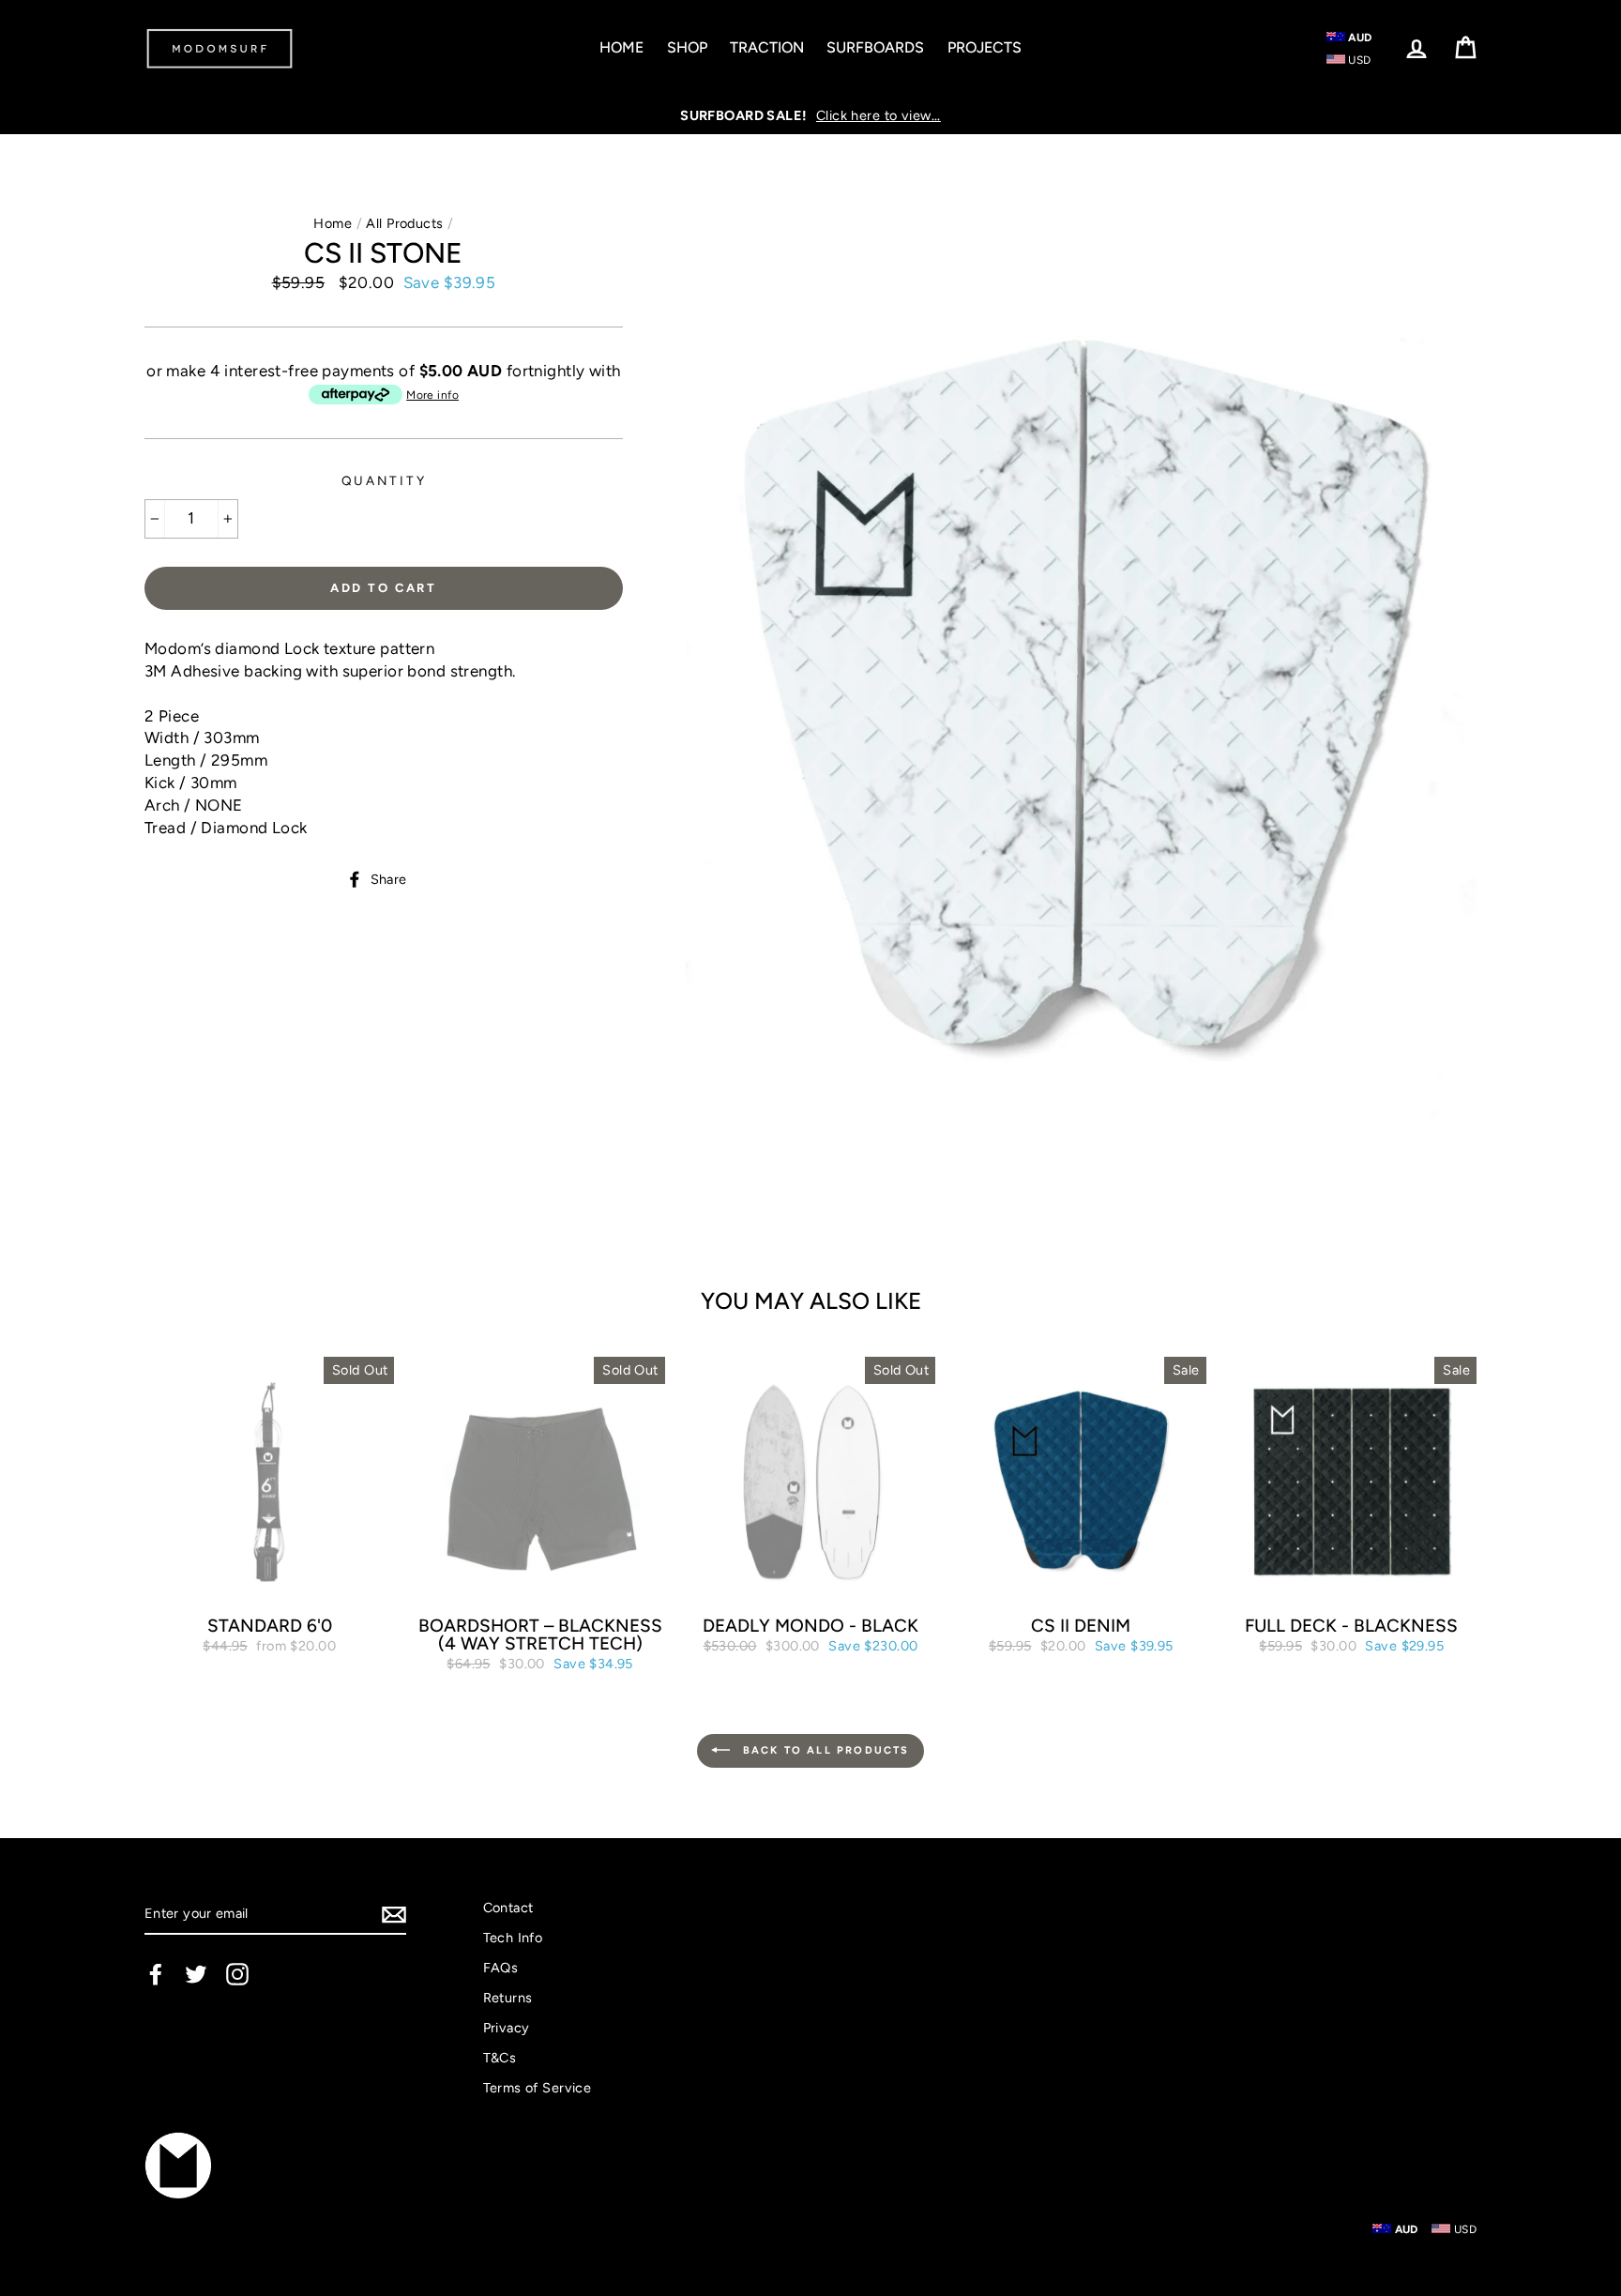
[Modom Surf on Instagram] (237, 1974)
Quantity (384, 480)
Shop (687, 47)
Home (621, 47)
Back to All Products (823, 1750)
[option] (810, 115)
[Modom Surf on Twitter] (196, 1974)
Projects (985, 47)
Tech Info (513, 1938)
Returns (508, 1998)
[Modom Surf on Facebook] (156, 1974)
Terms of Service (538, 2088)
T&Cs (500, 2058)
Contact (508, 1908)
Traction (767, 47)
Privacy (507, 2028)
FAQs (501, 1968)
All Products (404, 223)
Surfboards (875, 47)
